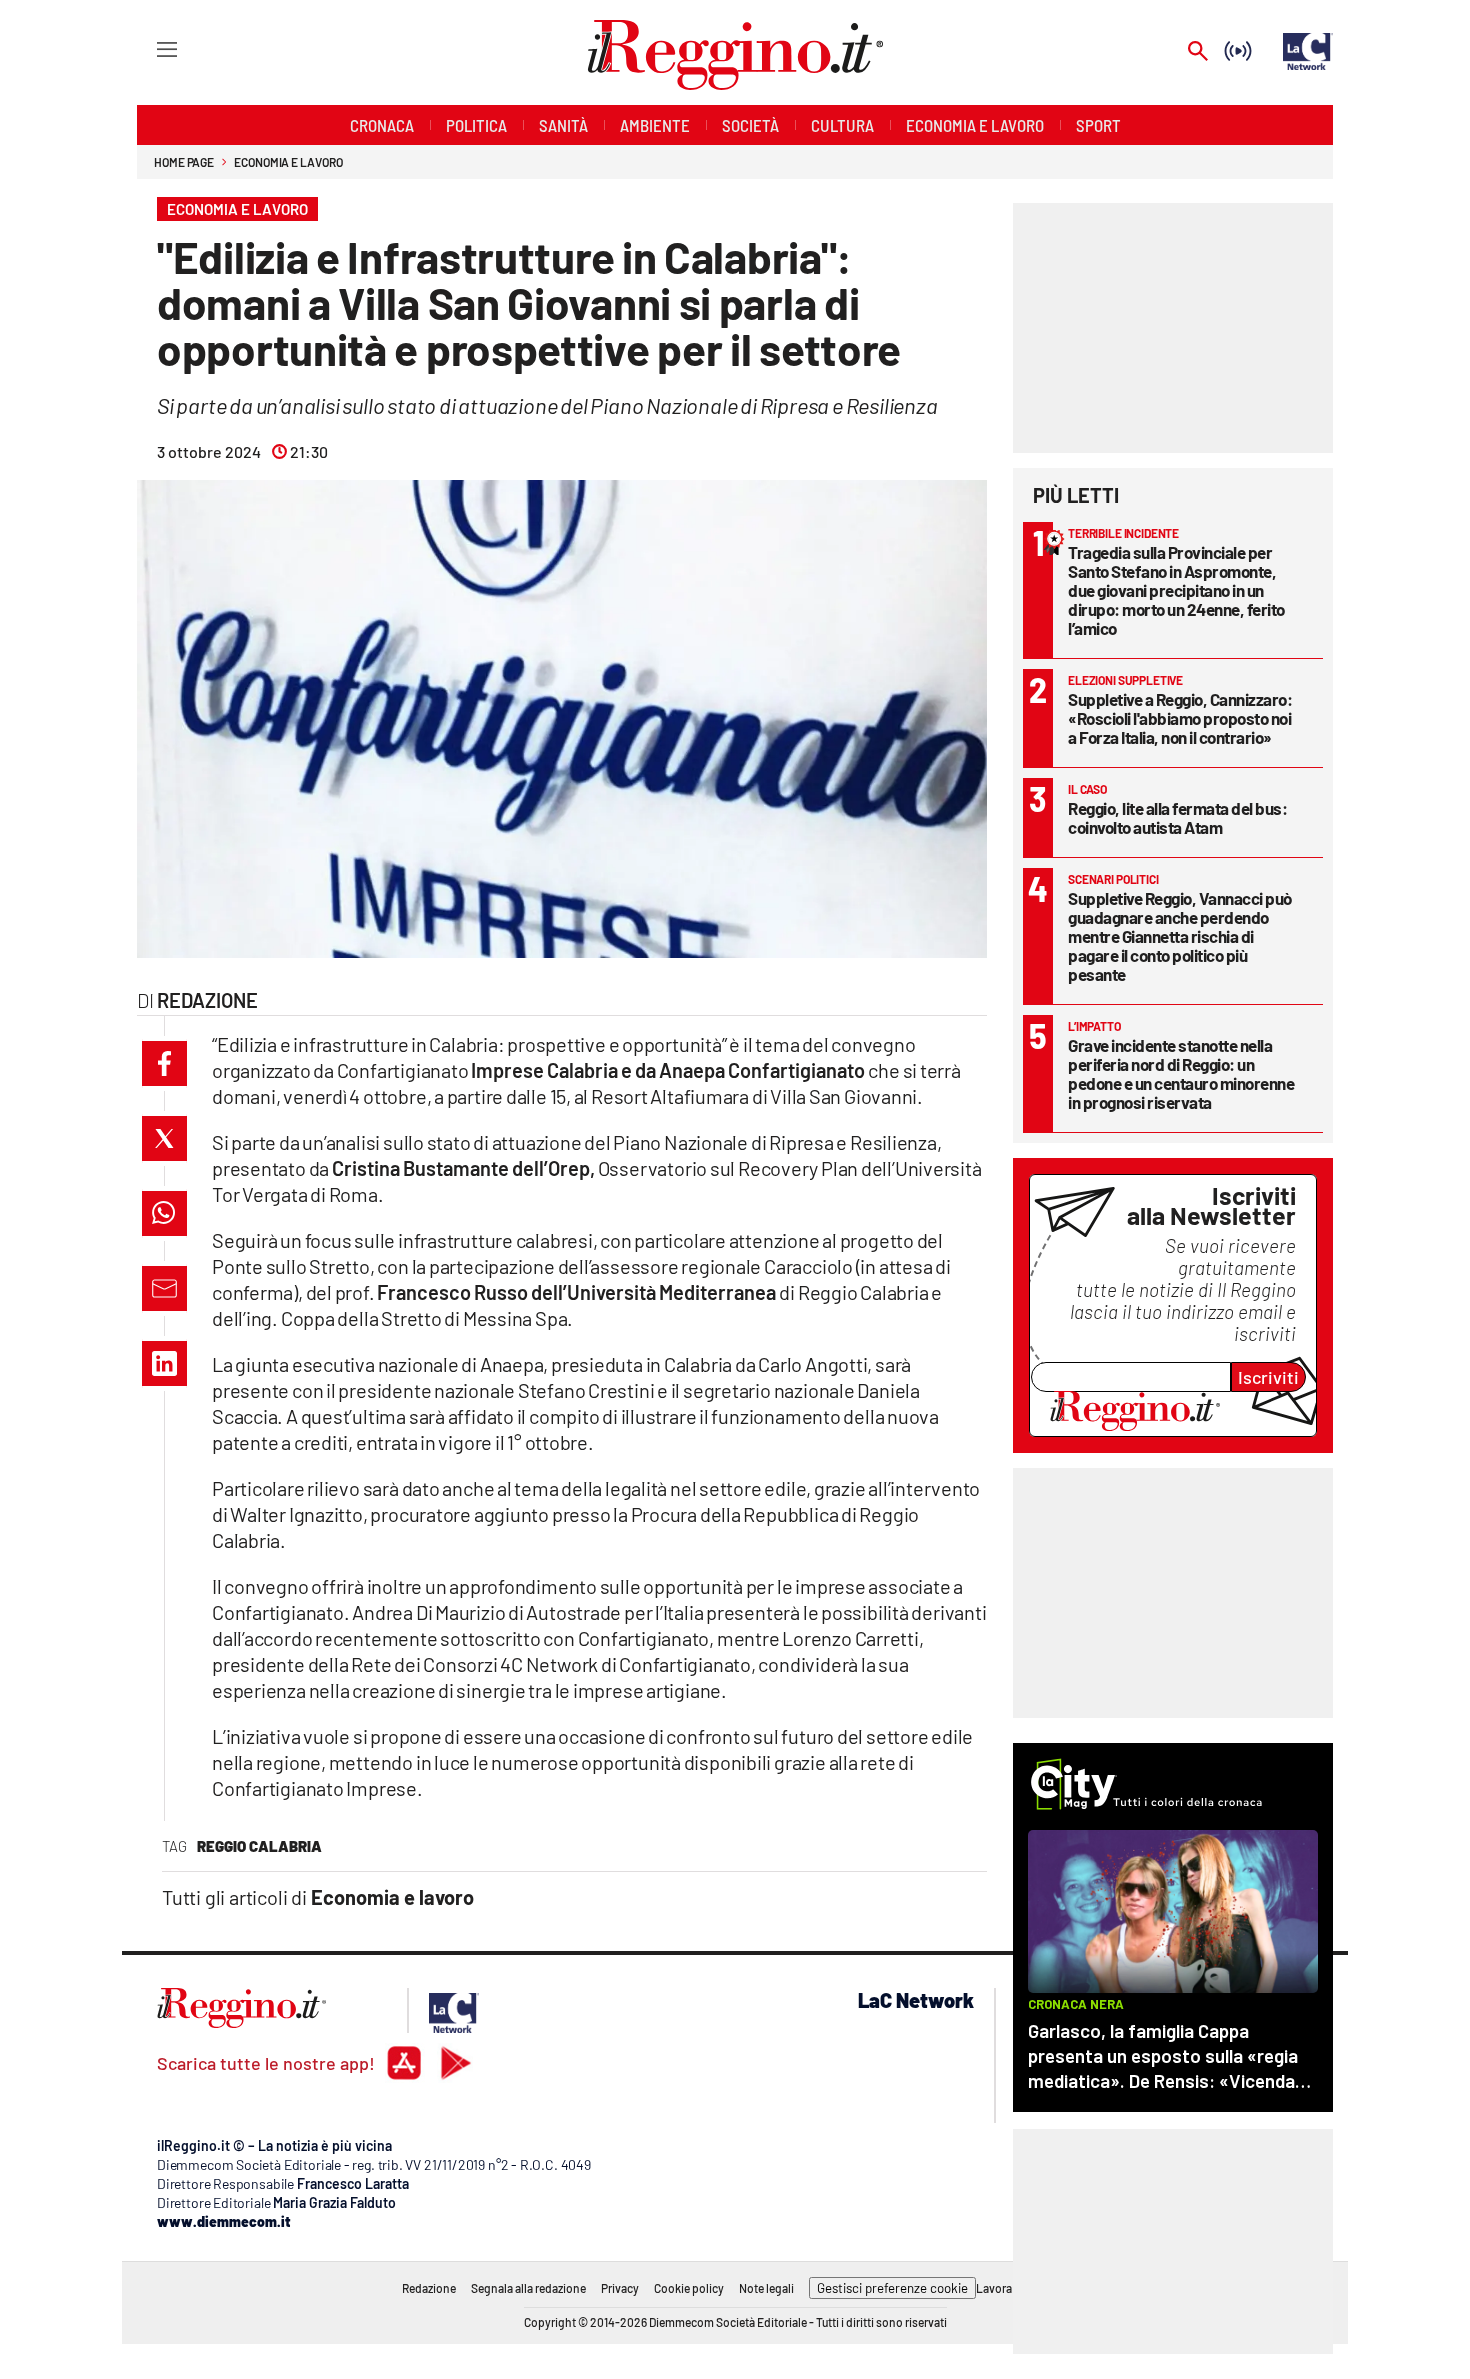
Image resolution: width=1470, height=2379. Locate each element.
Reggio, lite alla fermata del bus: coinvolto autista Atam (1177, 817)
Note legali (766, 2288)
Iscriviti (1268, 1377)
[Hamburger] (148, 48)
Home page (184, 162)
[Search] (1198, 52)
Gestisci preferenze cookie (892, 2288)
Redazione (429, 2288)
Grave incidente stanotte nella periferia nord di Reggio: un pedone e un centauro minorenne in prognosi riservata (1181, 1073)
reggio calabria (259, 1846)
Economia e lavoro (288, 162)
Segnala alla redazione (528, 2288)
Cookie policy (689, 2288)
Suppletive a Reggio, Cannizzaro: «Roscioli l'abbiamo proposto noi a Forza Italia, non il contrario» (1180, 718)
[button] (164, 1063)
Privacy (620, 2288)
